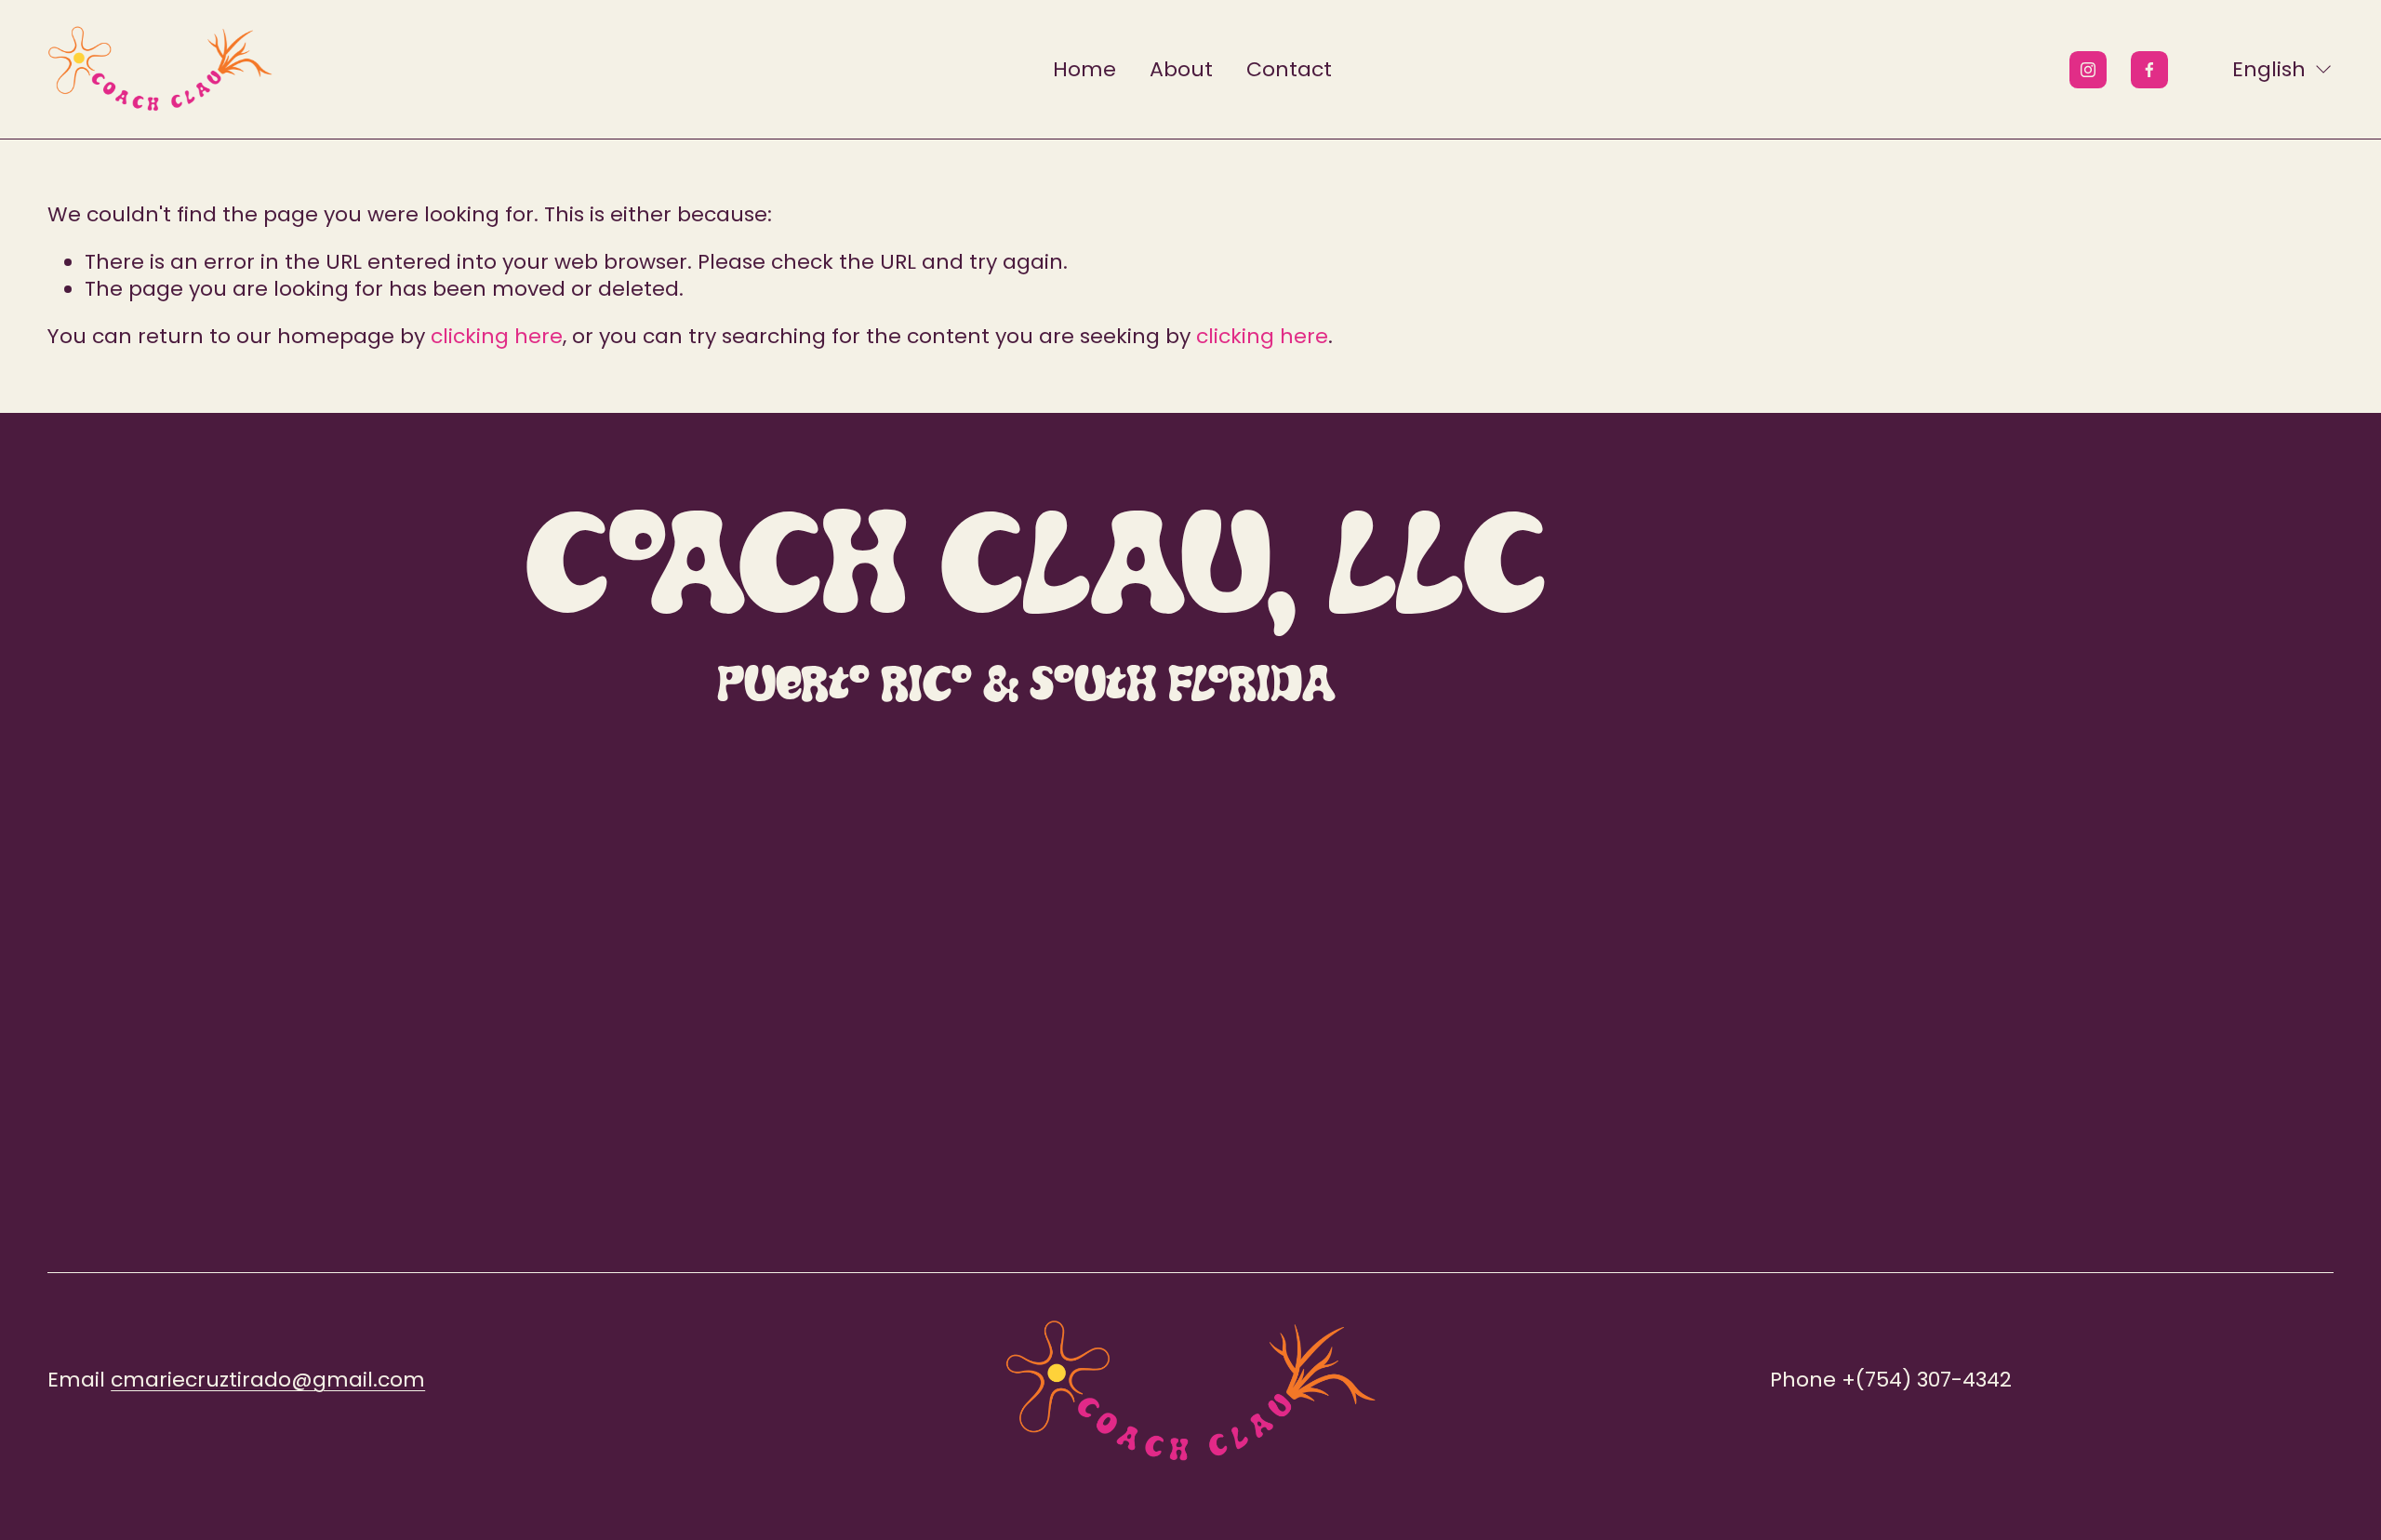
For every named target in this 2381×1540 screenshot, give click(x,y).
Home (1084, 69)
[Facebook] (2149, 70)
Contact (1289, 69)
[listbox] (2270, 69)
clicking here (497, 336)
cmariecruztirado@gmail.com (268, 1381)
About (1181, 69)
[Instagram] (2088, 70)
